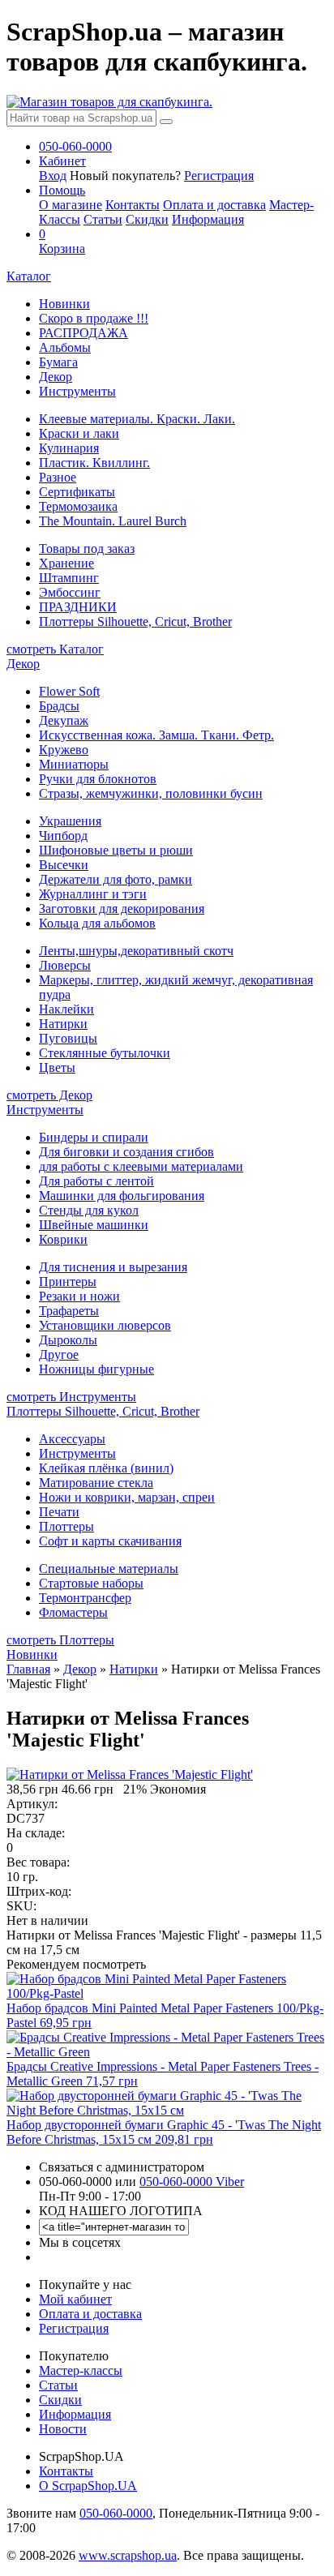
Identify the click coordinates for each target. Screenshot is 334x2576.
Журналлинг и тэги (93, 894)
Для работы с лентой (96, 1181)
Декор (56, 377)
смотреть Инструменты (71, 1397)
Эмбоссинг (70, 592)
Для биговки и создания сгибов (126, 1152)
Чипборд (63, 836)
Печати (59, 1512)
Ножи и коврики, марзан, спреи (127, 1497)
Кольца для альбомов (97, 923)
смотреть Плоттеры (60, 1640)
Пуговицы (68, 1038)
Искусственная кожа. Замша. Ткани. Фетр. (156, 735)
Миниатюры (74, 764)
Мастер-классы (81, 2370)
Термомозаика (78, 506)
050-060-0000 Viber (192, 2182)
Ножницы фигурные (96, 1369)
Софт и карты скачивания (110, 1541)
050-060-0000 (116, 2513)
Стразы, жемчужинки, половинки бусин (151, 793)
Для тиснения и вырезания (113, 1267)
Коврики (63, 1239)
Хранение (66, 563)
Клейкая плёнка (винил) (106, 1468)
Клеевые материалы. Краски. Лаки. (137, 419)
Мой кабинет (75, 2299)
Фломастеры (73, 1612)
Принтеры (68, 1282)
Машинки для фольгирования (122, 1196)
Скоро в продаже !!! (94, 318)
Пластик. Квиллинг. (94, 463)
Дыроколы (68, 1340)
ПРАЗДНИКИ (78, 607)
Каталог (29, 276)
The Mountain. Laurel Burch (113, 521)
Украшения (70, 821)
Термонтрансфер (85, 1598)
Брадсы (59, 706)
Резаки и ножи (79, 1296)
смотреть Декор (49, 1095)
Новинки (64, 304)
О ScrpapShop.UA (88, 2486)
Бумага (58, 362)
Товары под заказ (87, 549)
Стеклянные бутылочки (105, 1053)
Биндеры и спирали (94, 1137)
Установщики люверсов (105, 1325)
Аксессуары (72, 1439)
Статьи (103, 219)
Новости (63, 2429)
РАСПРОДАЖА (83, 333)
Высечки (64, 865)
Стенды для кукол (89, 1210)
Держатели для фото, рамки (116, 879)
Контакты (133, 205)
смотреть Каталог (55, 649)
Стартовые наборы (91, 1583)
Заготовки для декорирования (122, 909)
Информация (208, 219)
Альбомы (65, 347)
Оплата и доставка (214, 205)
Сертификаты (77, 492)
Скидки (147, 219)
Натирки (63, 1024)
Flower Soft (69, 691)
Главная (28, 1669)
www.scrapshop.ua (128, 2555)
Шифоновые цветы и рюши (116, 850)
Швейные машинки (94, 1225)
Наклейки (66, 1009)
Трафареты (69, 1311)
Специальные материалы (109, 1569)
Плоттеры (66, 1526)
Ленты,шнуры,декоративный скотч (136, 951)
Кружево (64, 750)
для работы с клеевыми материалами (141, 1166)
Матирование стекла (96, 1483)
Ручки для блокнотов (98, 779)
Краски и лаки (79, 433)
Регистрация (219, 176)
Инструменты (77, 391)
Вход (53, 176)
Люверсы (65, 965)
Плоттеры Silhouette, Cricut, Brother (135, 621)
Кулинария (69, 448)
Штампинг (69, 578)
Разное (58, 477)
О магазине (71, 205)
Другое (59, 1354)
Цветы (57, 1067)
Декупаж (64, 720)
